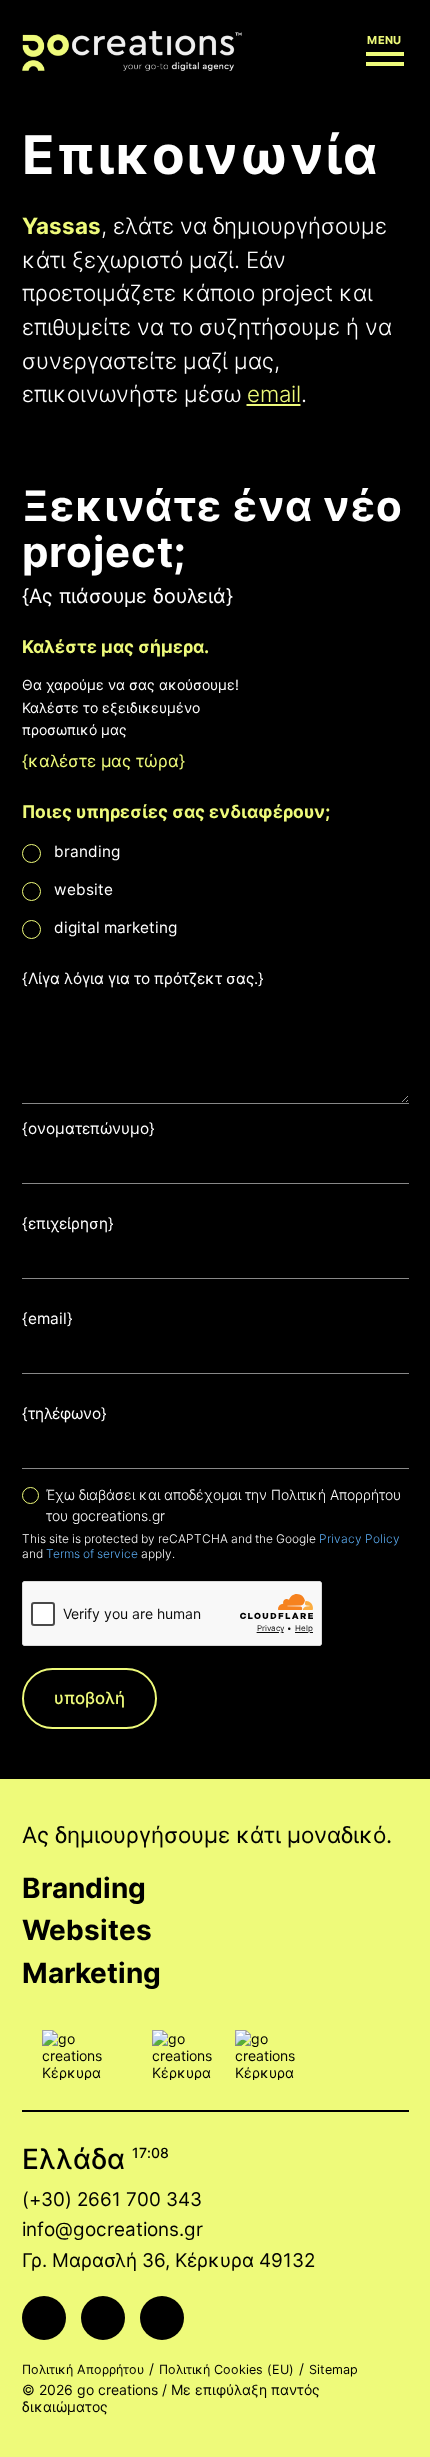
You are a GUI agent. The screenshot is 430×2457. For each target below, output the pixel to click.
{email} (47, 1318)
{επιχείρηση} (68, 1223)
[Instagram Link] (103, 2318)
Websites (87, 1930)
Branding (84, 1888)
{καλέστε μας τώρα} (103, 761)
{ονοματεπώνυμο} (88, 1128)
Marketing (91, 1973)
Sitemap (333, 2369)
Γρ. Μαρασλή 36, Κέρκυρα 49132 (168, 2260)
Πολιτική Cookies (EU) (226, 2369)
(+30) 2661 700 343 (112, 2199)
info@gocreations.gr (112, 2229)
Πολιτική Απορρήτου (83, 2369)
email (274, 393)
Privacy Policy (359, 1538)
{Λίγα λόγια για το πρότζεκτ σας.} (143, 978)
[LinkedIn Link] (162, 2318)
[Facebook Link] (44, 2318)
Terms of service (92, 1553)
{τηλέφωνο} (64, 1413)
